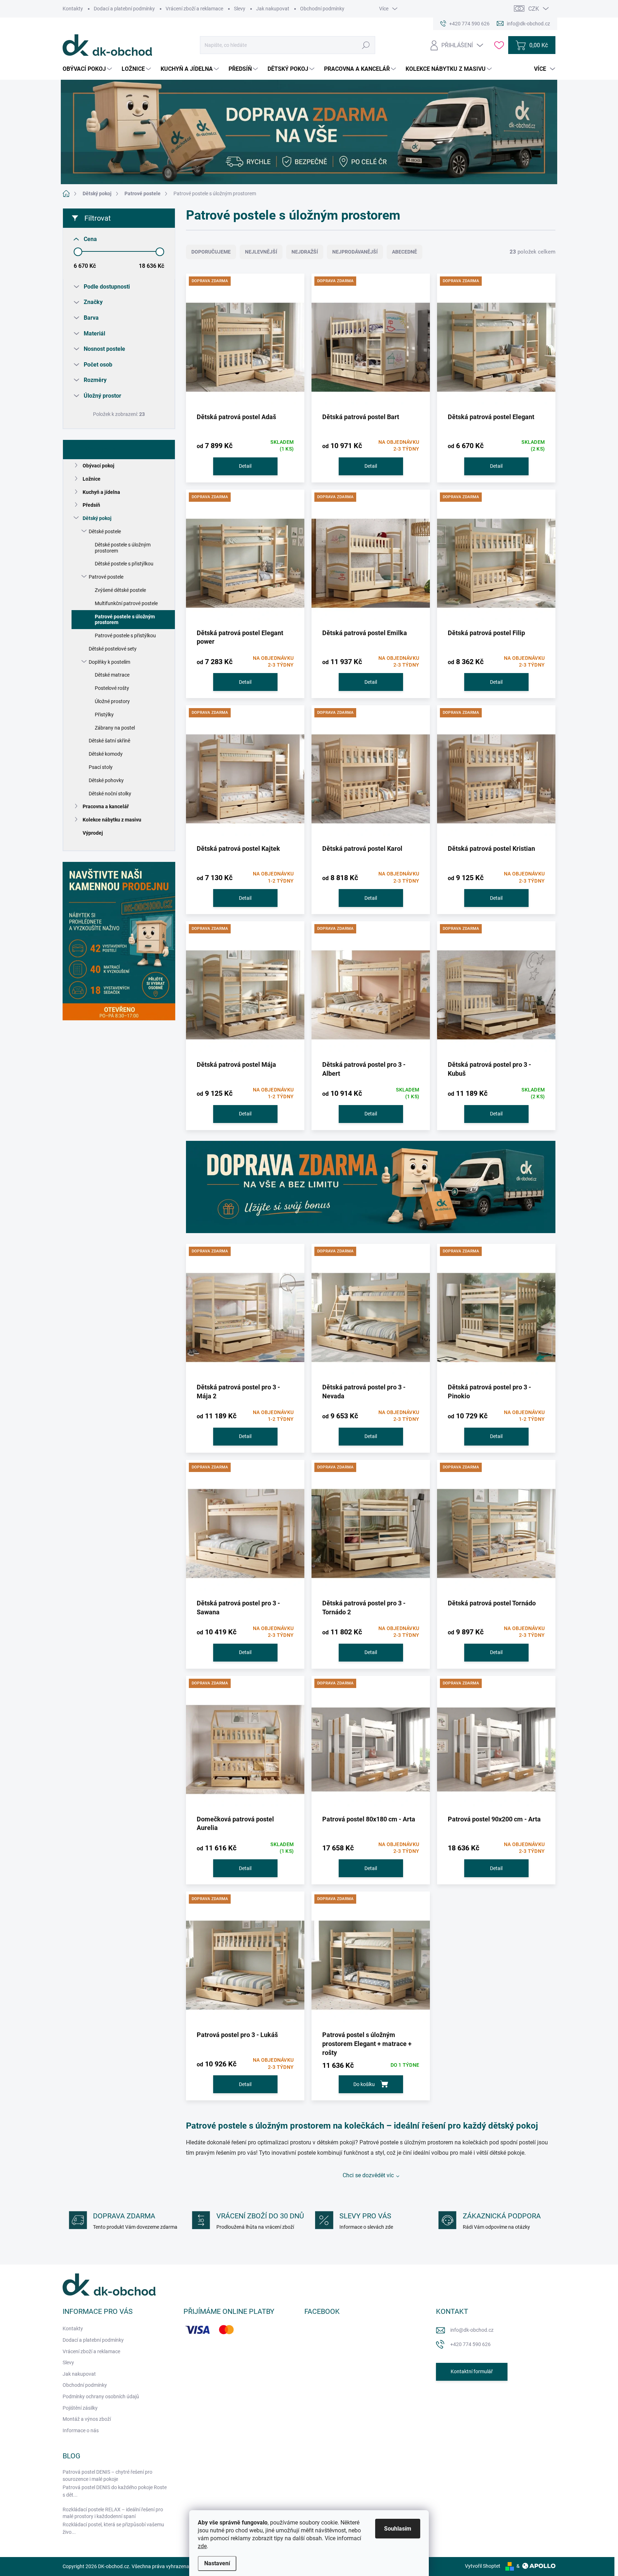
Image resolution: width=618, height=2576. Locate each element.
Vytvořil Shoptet (483, 2566)
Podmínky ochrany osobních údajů (101, 2396)
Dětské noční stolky (110, 794)
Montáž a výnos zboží (87, 2419)
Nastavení (217, 2563)
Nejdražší (305, 252)
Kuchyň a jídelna (101, 492)
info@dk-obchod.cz (472, 2330)
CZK (534, 9)
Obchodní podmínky (322, 9)
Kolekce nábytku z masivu (112, 820)
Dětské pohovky (106, 780)
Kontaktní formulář (472, 2371)
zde (202, 2546)
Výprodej (93, 833)
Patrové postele (106, 577)
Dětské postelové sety (113, 649)
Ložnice (92, 479)
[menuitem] (88, 69)
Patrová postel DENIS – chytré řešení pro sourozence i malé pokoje (107, 2476)
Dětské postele (105, 531)
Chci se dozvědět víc (368, 2175)
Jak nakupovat (273, 9)
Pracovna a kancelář (106, 806)
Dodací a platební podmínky (124, 9)
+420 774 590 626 (470, 2344)
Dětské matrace (112, 675)
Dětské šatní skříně (109, 741)
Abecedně (404, 252)
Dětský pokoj (97, 518)
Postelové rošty (112, 688)
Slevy (240, 9)
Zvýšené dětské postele (120, 590)
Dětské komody (106, 754)
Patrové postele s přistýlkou (125, 636)
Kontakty (73, 9)
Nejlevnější (261, 252)
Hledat (366, 45)
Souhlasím (398, 2529)
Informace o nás (81, 2430)
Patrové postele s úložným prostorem (125, 620)
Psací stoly (101, 767)
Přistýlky (104, 715)
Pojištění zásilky (80, 2408)
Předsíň (91, 505)
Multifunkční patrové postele (126, 603)
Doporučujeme (211, 252)
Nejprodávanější (355, 252)
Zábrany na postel (115, 728)
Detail (245, 466)
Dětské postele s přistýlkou (124, 564)
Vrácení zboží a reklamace (194, 9)
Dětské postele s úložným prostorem (123, 548)
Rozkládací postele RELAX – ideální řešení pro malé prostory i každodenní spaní (113, 2513)
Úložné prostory (112, 701)
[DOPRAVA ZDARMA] (245, 345)
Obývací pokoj (99, 466)
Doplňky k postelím (109, 662)
